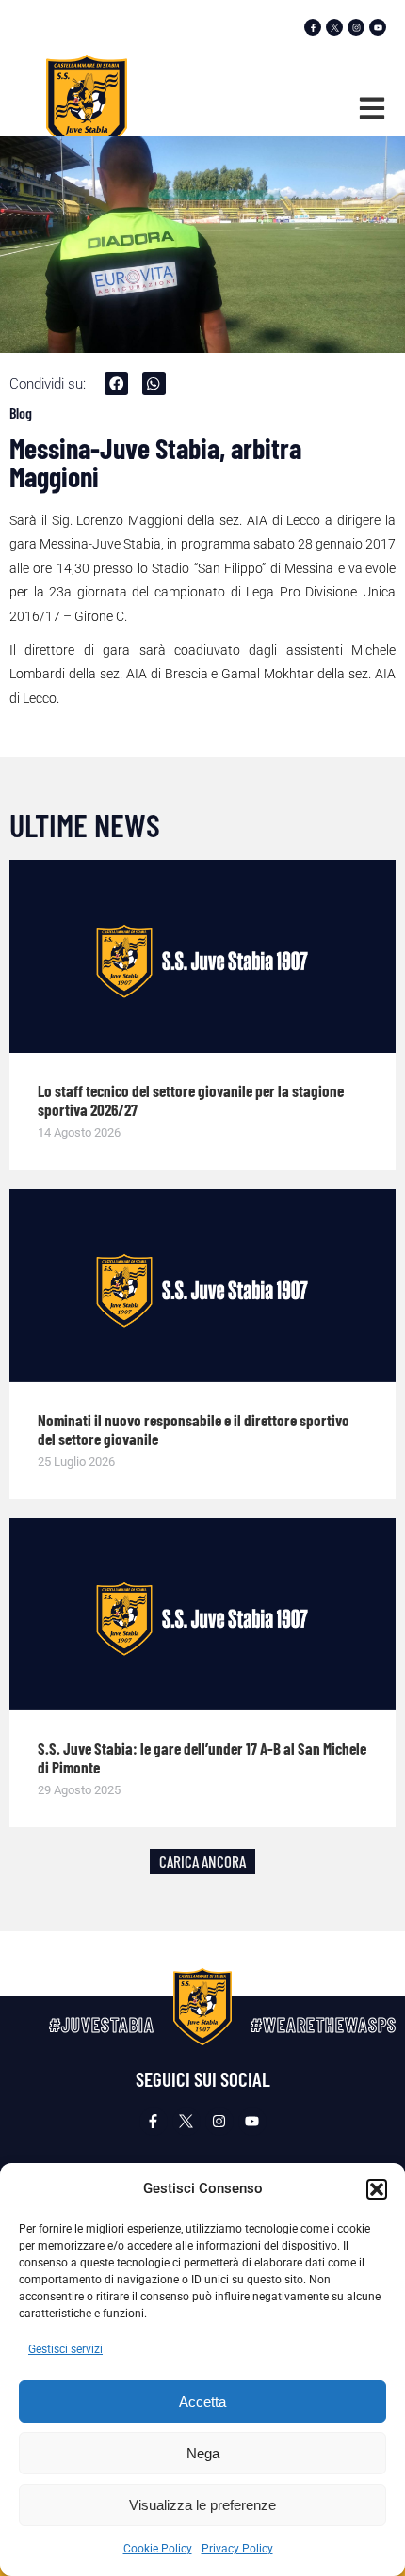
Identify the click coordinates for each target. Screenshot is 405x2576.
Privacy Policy (237, 2549)
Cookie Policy (158, 2549)
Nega (203, 2453)
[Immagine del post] (202, 956)
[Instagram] (356, 27)
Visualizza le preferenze (202, 2505)
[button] (377, 2189)
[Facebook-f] (313, 27)
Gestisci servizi (65, 2349)
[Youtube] (378, 27)
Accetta (202, 2401)
